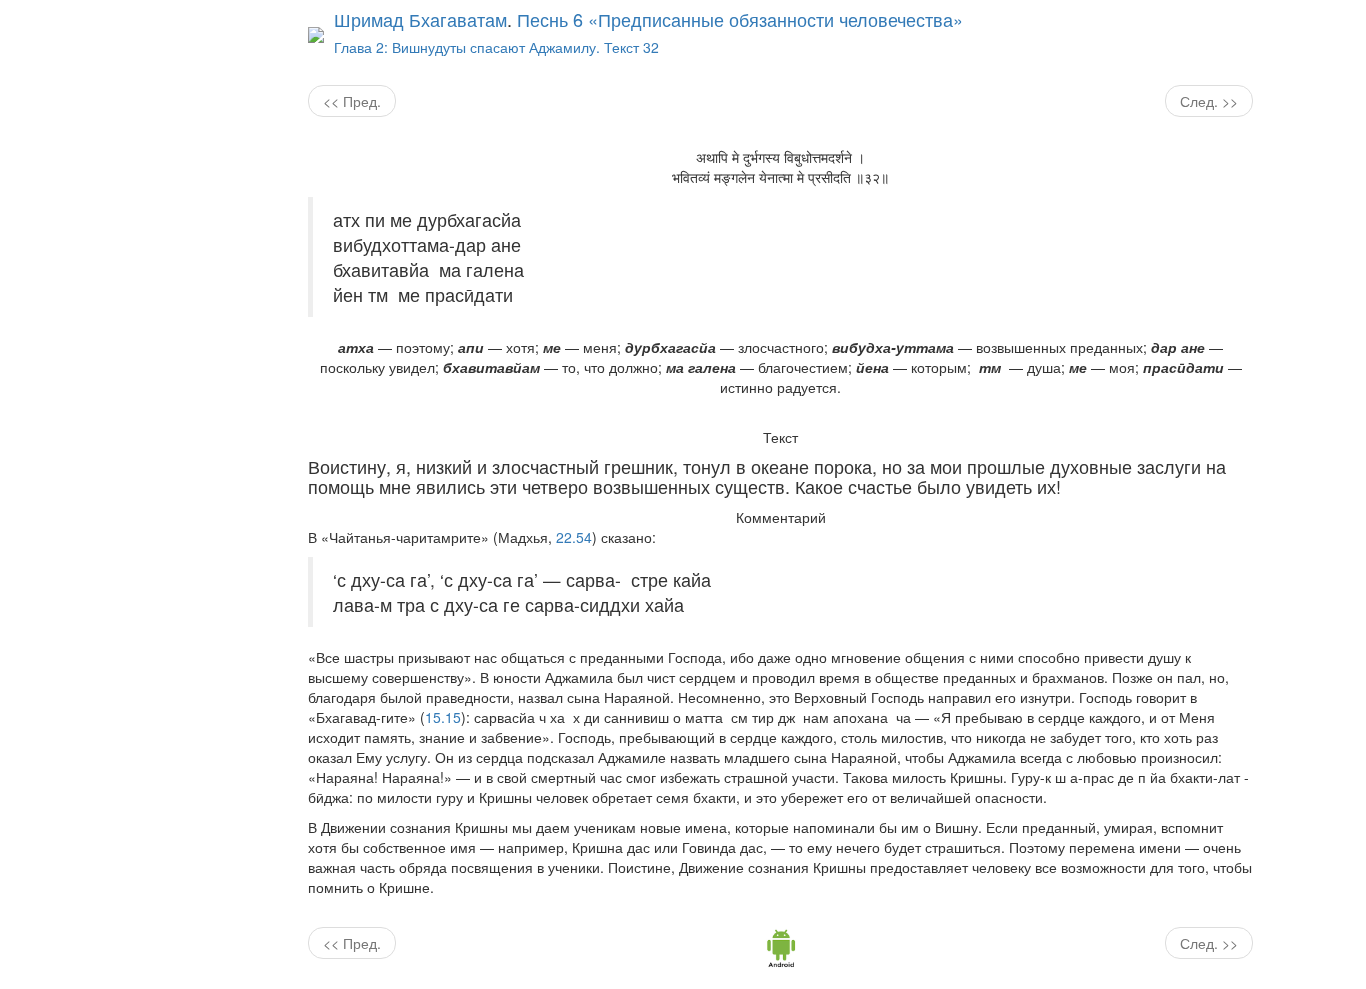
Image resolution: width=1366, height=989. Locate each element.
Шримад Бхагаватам (420, 19)
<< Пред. (352, 101)
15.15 (443, 717)
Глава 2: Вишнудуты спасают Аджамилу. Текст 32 (496, 47)
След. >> (1209, 101)
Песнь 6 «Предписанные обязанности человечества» (740, 19)
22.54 (574, 537)
